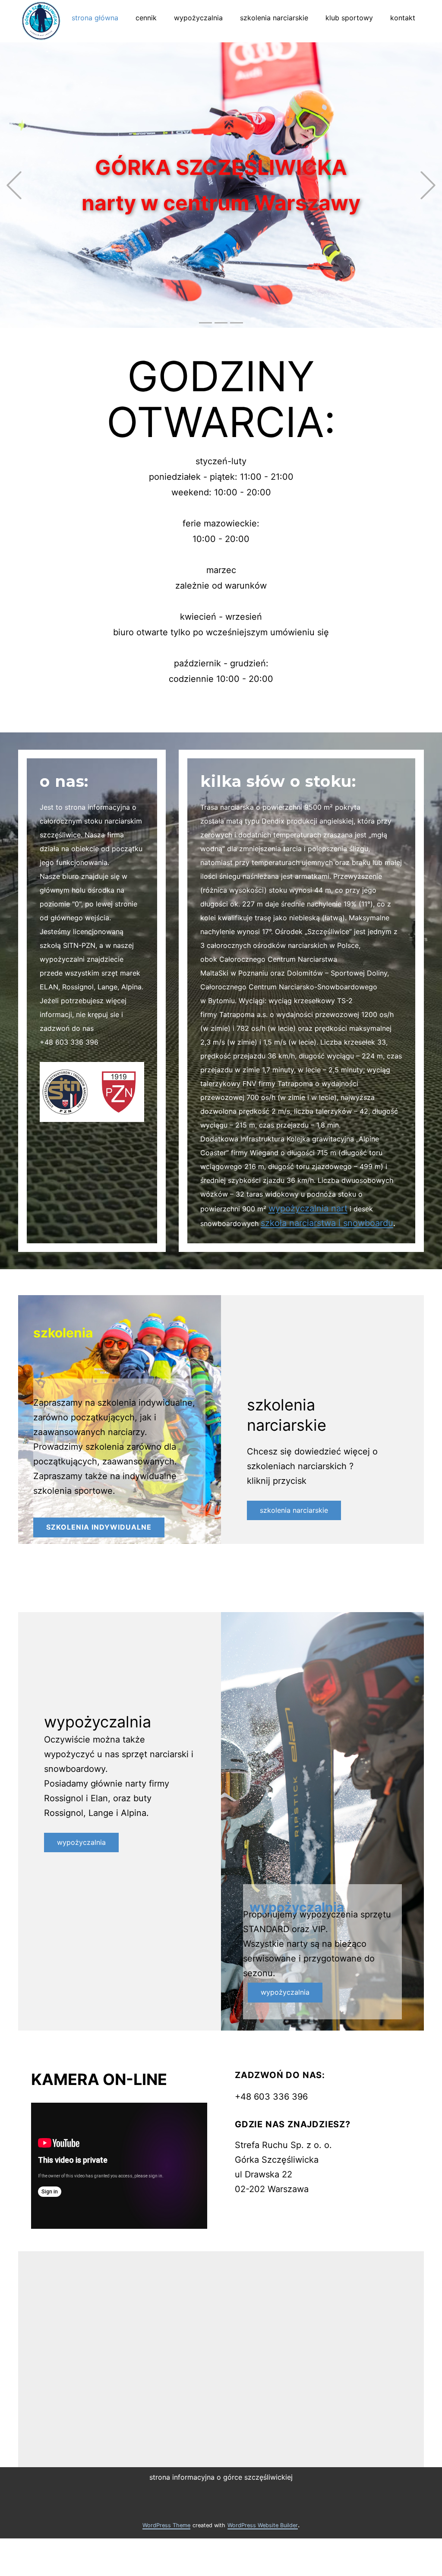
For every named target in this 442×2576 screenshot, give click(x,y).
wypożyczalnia (198, 18)
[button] (14, 185)
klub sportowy (349, 18)
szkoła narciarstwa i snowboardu (327, 1223)
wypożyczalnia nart (308, 1208)
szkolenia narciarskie (274, 18)
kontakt (403, 18)
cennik (146, 18)
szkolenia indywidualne (99, 1527)
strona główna (95, 18)
